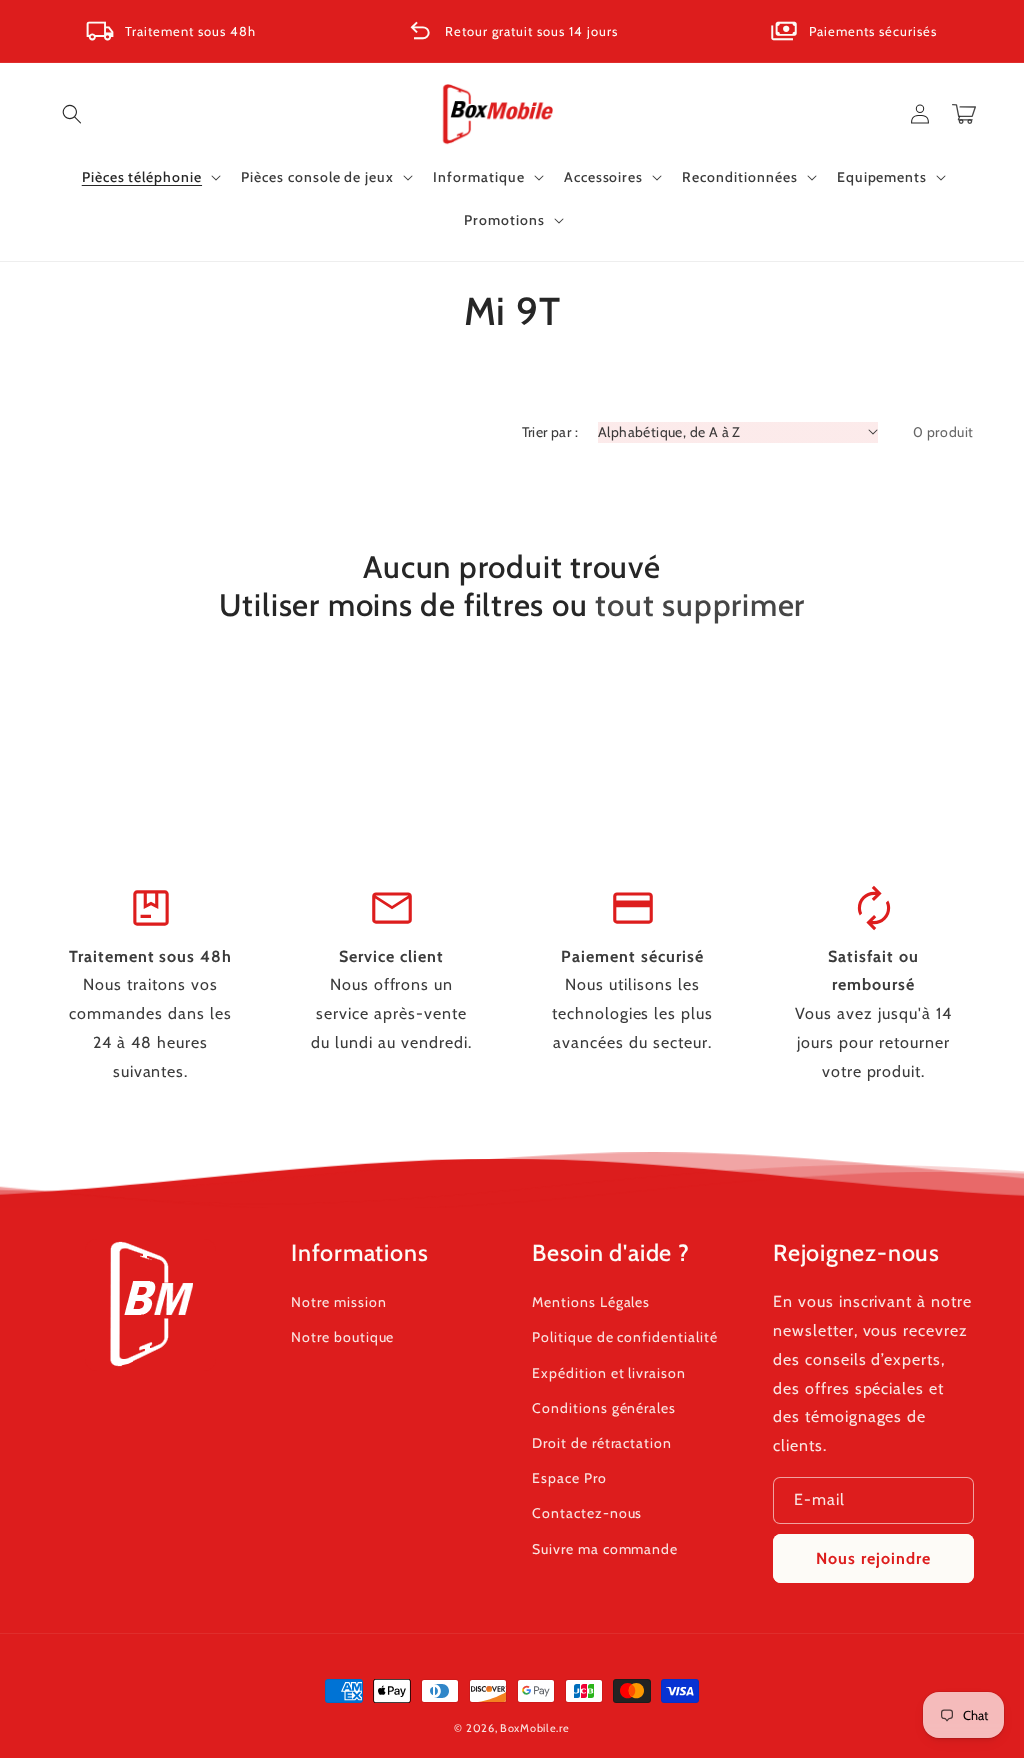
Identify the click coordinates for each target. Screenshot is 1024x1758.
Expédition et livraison (609, 1373)
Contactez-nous (587, 1513)
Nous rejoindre (873, 1558)
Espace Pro (569, 1478)
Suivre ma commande (605, 1549)
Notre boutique (342, 1337)
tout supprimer (700, 605)
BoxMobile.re (534, 1728)
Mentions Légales (591, 1302)
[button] (72, 114)
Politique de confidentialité (625, 1337)
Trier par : (550, 432)
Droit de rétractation (602, 1443)
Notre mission (338, 1302)
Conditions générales (604, 1408)
